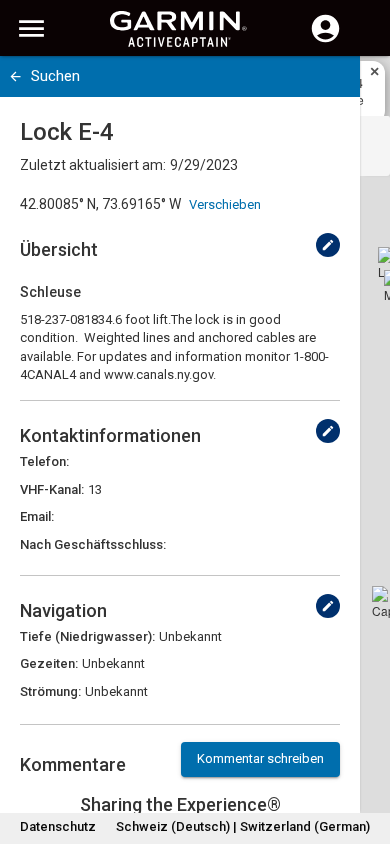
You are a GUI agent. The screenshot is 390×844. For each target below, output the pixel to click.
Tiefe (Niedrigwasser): (87, 636)
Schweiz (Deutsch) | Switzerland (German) (243, 826)
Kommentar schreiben (260, 758)
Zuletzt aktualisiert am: (93, 165)
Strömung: (50, 691)
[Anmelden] (325, 40)
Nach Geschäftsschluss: (93, 544)
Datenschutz (58, 826)
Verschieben (225, 204)
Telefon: (44, 461)
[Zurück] (15, 76)
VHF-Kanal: (52, 489)
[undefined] (328, 245)
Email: (37, 516)
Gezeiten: (49, 663)
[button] (365, 753)
